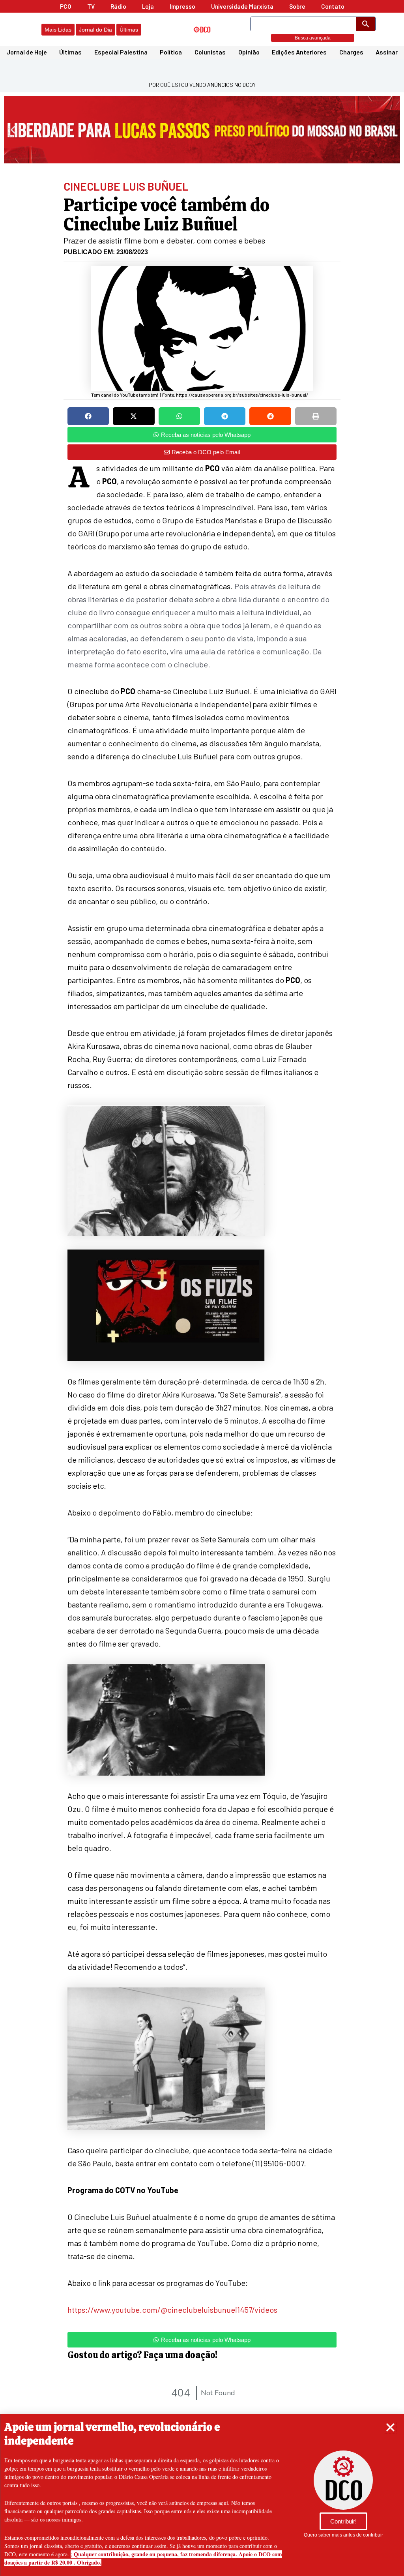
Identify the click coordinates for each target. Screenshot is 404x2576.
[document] (202, 1288)
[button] (390, 2427)
